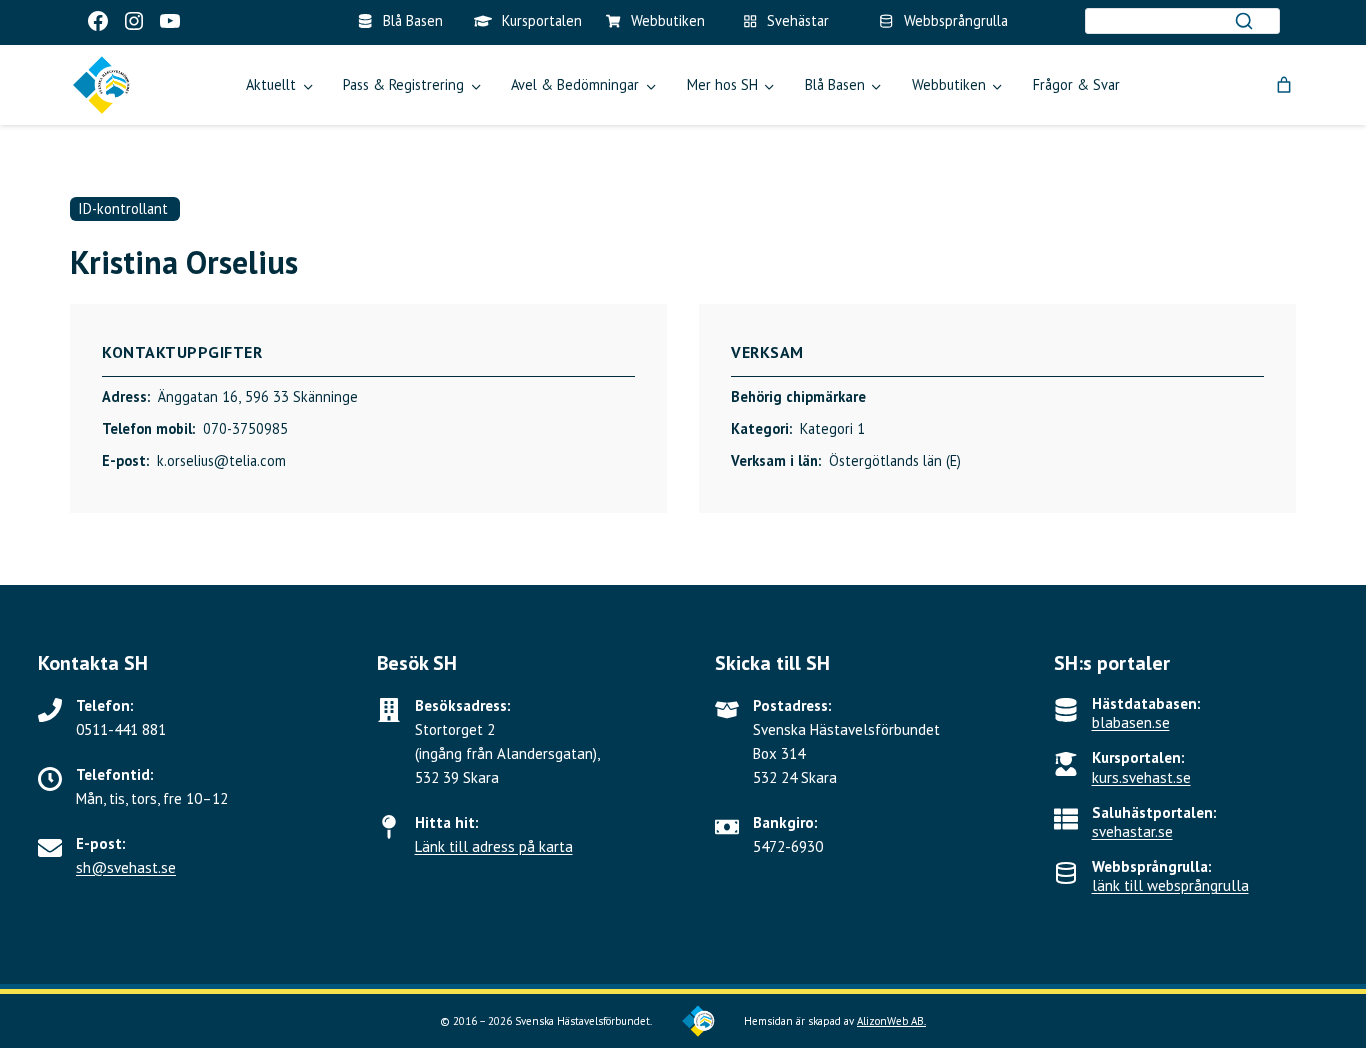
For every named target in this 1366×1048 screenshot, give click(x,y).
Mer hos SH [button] (722, 84)
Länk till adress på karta (494, 846)
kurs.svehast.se (1141, 777)
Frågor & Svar (1076, 84)
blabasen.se (1131, 722)
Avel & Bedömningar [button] (575, 84)
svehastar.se (1132, 831)
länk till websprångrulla (1170, 885)
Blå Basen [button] (835, 84)
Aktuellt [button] (271, 84)
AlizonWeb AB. (891, 1021)
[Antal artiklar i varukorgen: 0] (1284, 85)
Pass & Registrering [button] (403, 84)
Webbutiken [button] (949, 84)
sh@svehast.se (126, 867)
